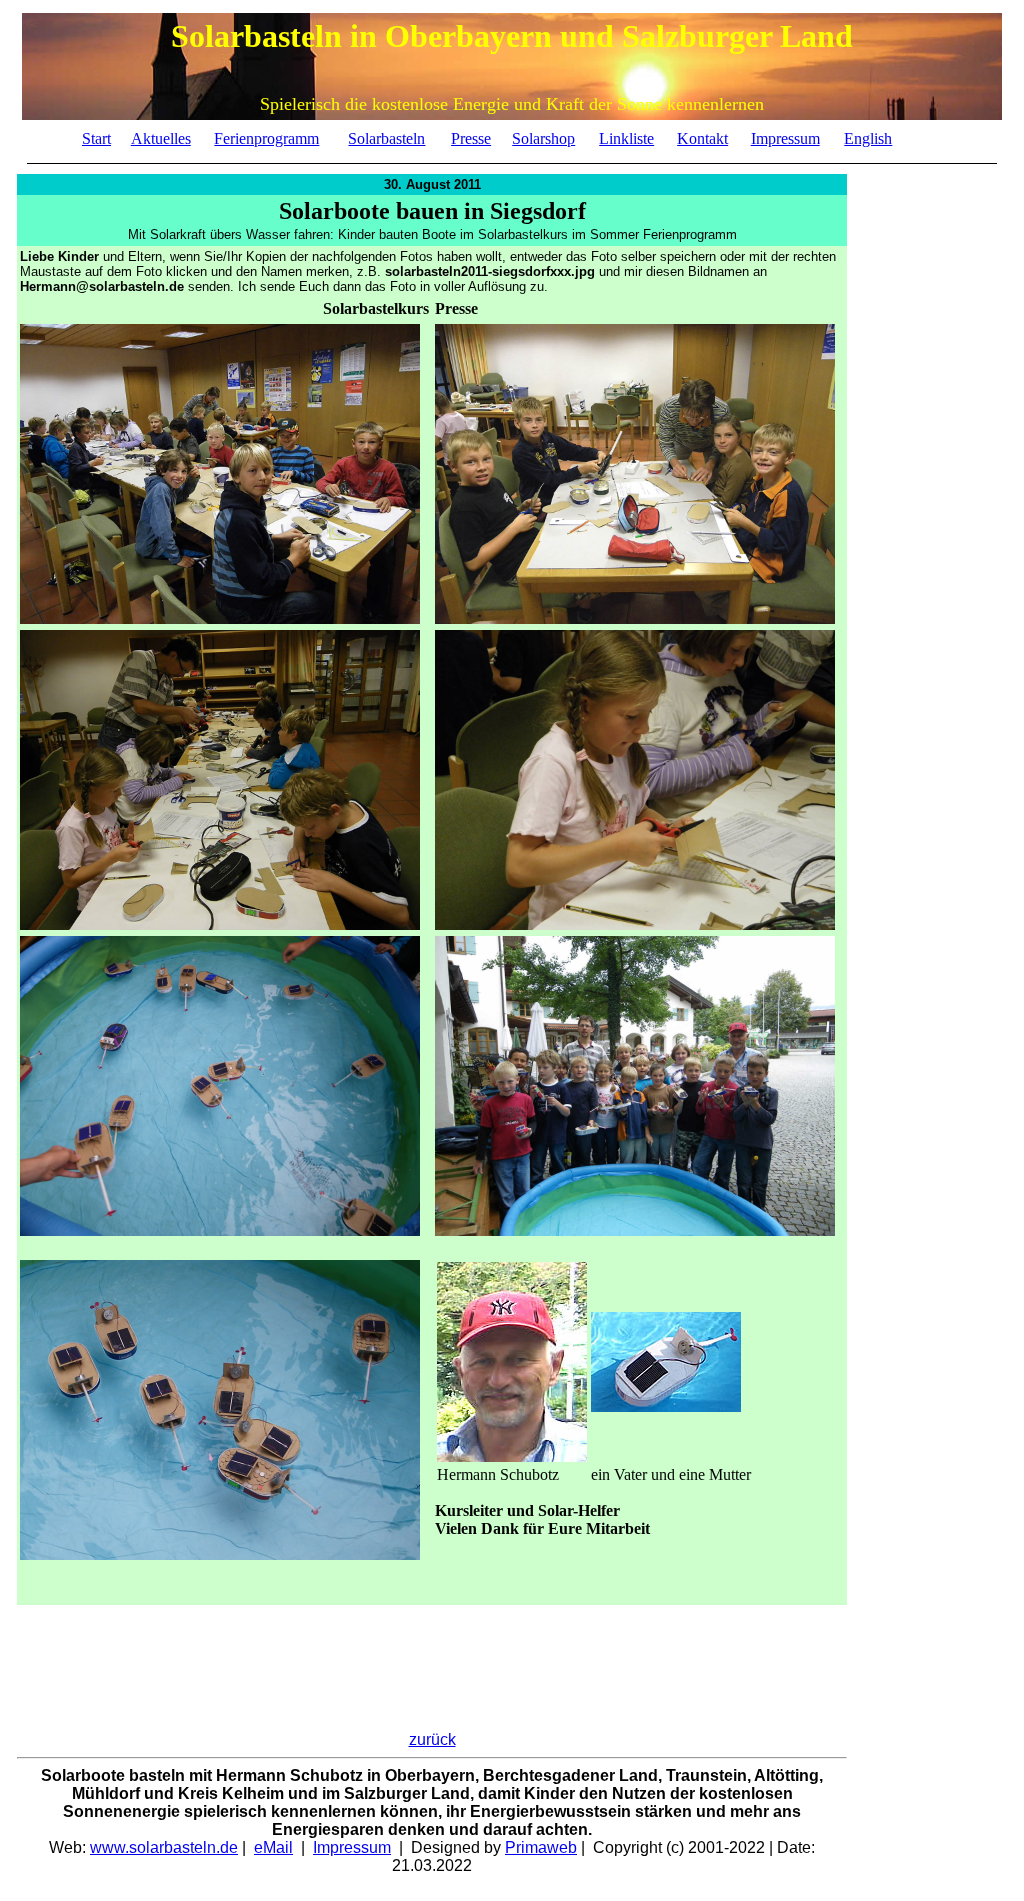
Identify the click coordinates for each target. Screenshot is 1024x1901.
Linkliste (626, 138)
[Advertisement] (927, 725)
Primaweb (541, 1847)
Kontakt (702, 138)
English (868, 138)
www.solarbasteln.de (164, 1847)
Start (96, 138)
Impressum (785, 138)
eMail (273, 1847)
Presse (471, 138)
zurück (432, 1739)
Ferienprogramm (266, 138)
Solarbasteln (386, 138)
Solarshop (543, 138)
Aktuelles (161, 138)
